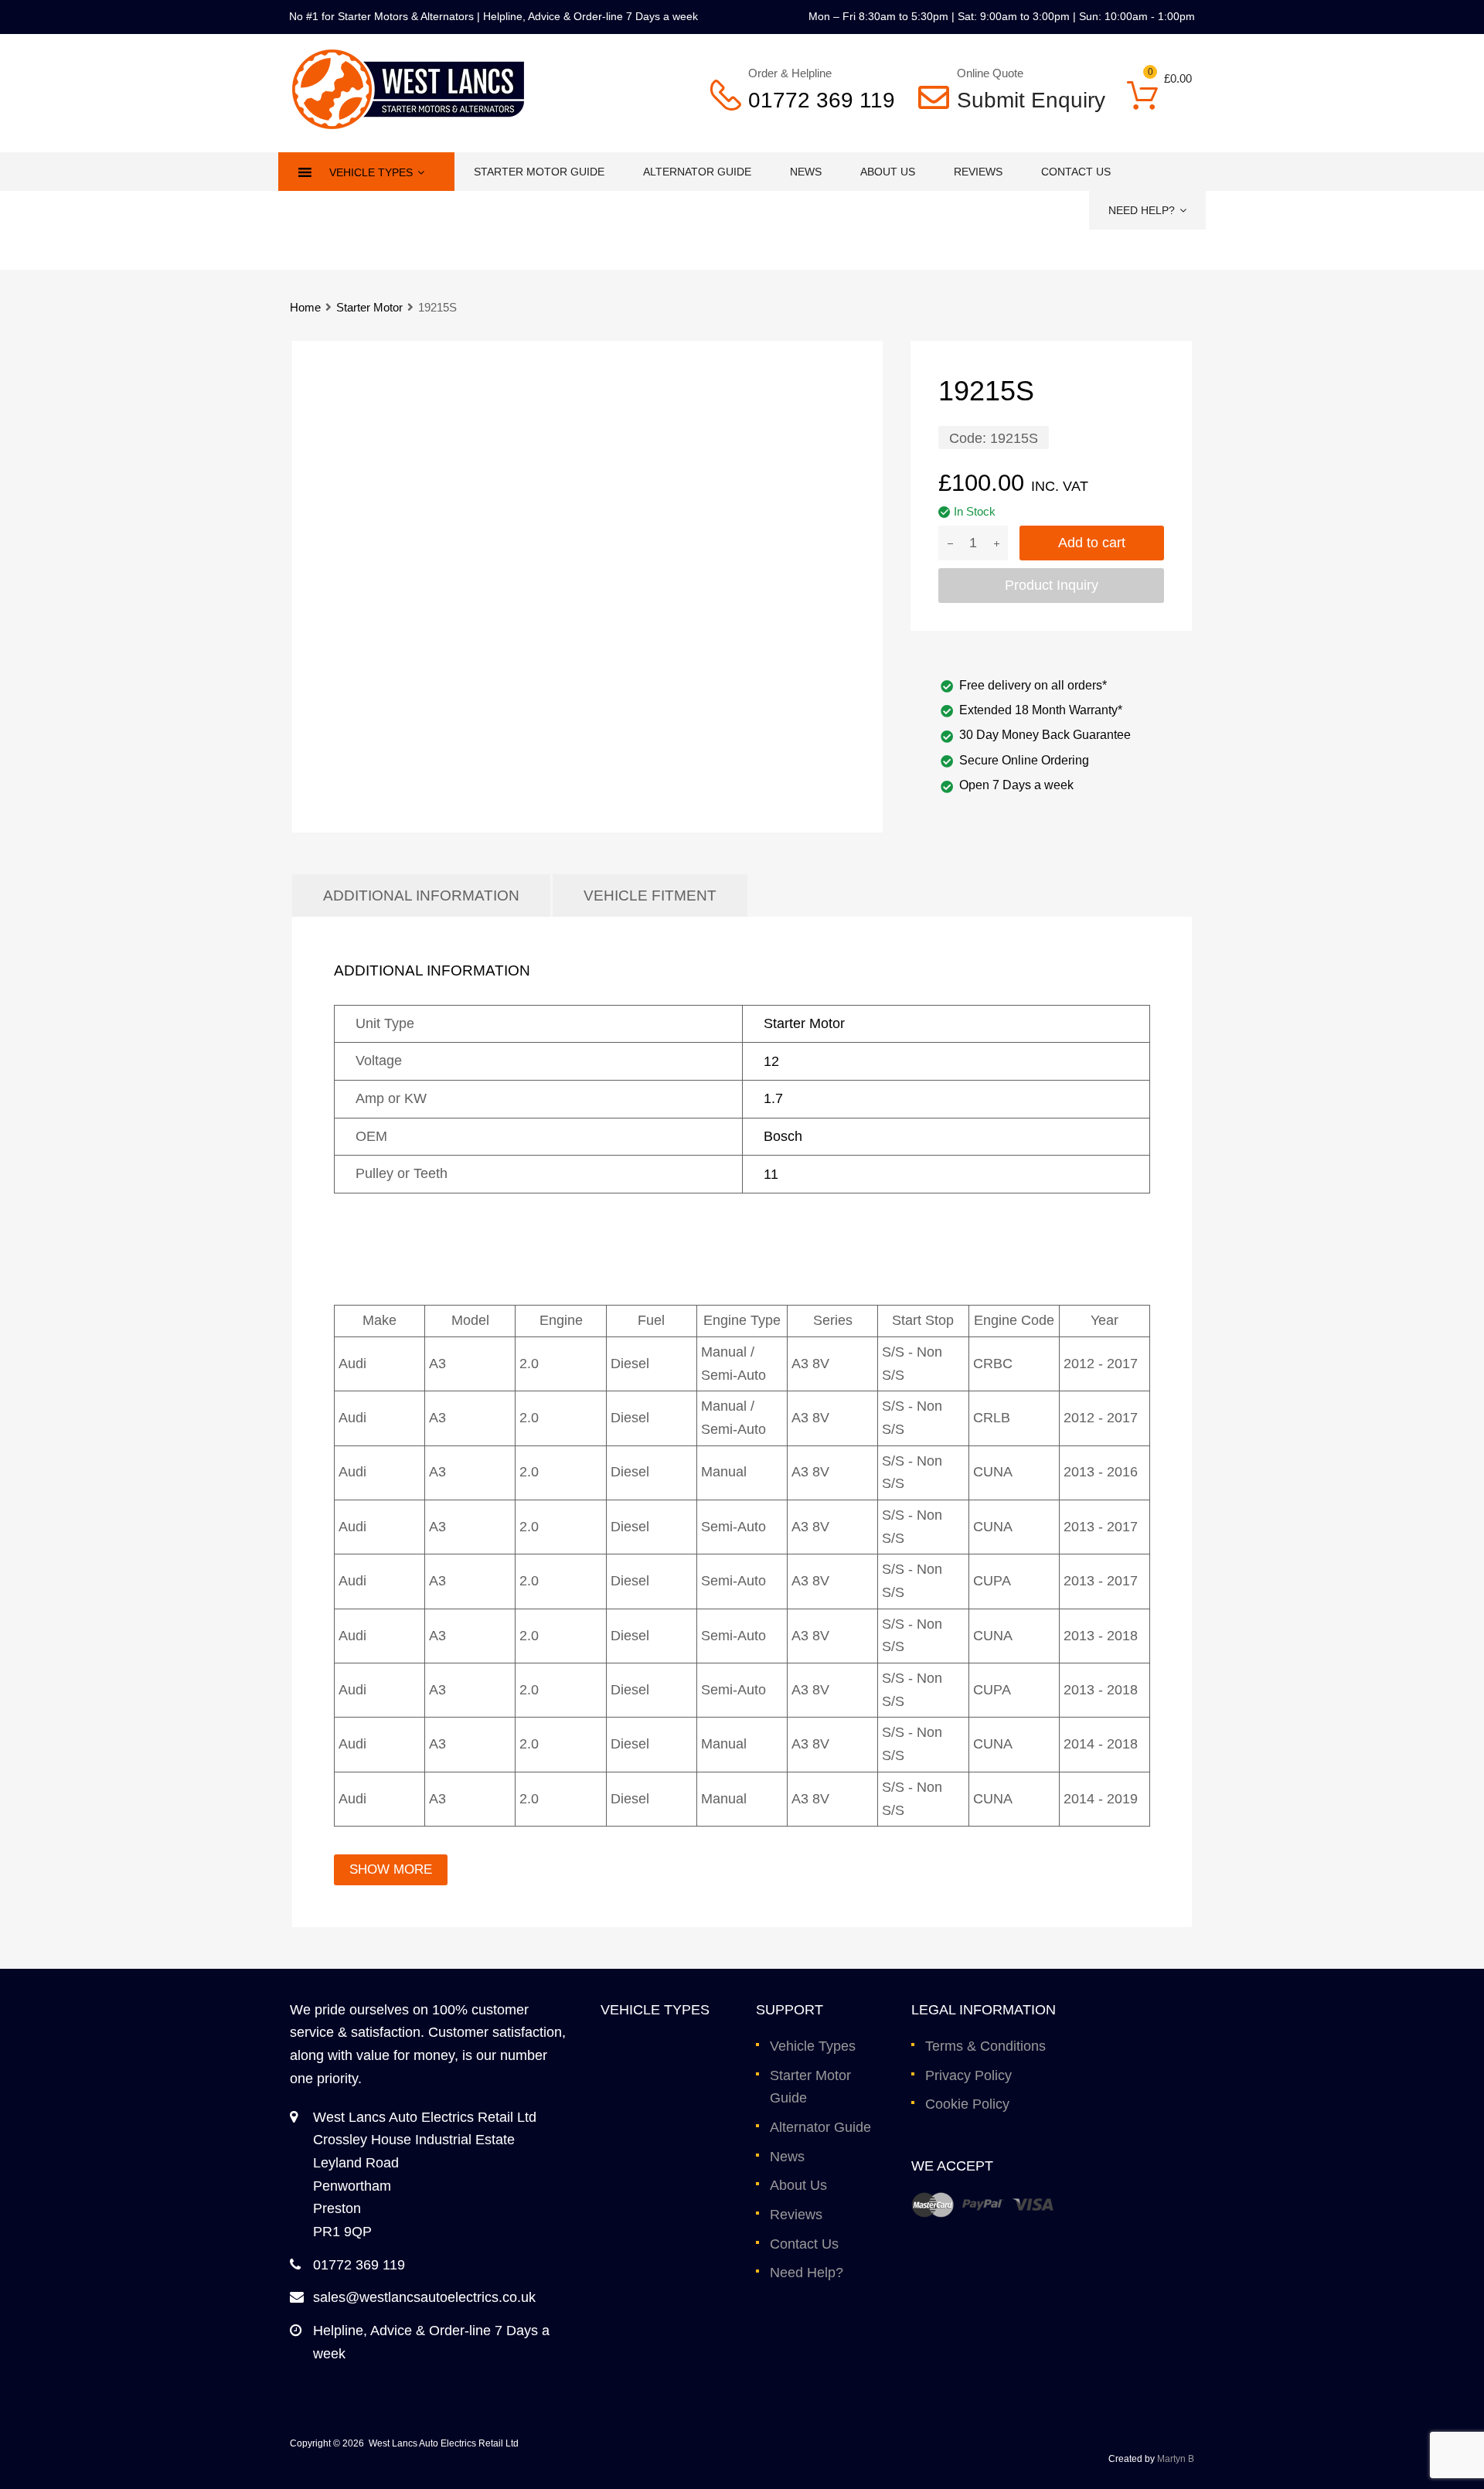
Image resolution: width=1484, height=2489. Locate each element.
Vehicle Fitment (650, 895)
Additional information (421, 895)
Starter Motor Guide (539, 172)
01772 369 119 (822, 100)
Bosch (783, 1136)
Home (305, 307)
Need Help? (807, 2273)
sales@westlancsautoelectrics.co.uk (424, 2297)
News (806, 172)
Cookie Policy (967, 2104)
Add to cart (1092, 543)
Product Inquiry (1052, 585)
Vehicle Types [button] (371, 172)
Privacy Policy (968, 2075)
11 (771, 1174)
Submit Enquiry (1021, 100)
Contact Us (1076, 172)
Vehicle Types (813, 2046)
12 (771, 1061)
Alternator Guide (697, 172)
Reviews (978, 172)
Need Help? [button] (1142, 210)
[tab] (421, 895)
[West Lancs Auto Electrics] (408, 124)
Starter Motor (369, 307)
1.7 (773, 1098)
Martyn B (1176, 2459)
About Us (888, 172)
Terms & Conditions (985, 2046)
